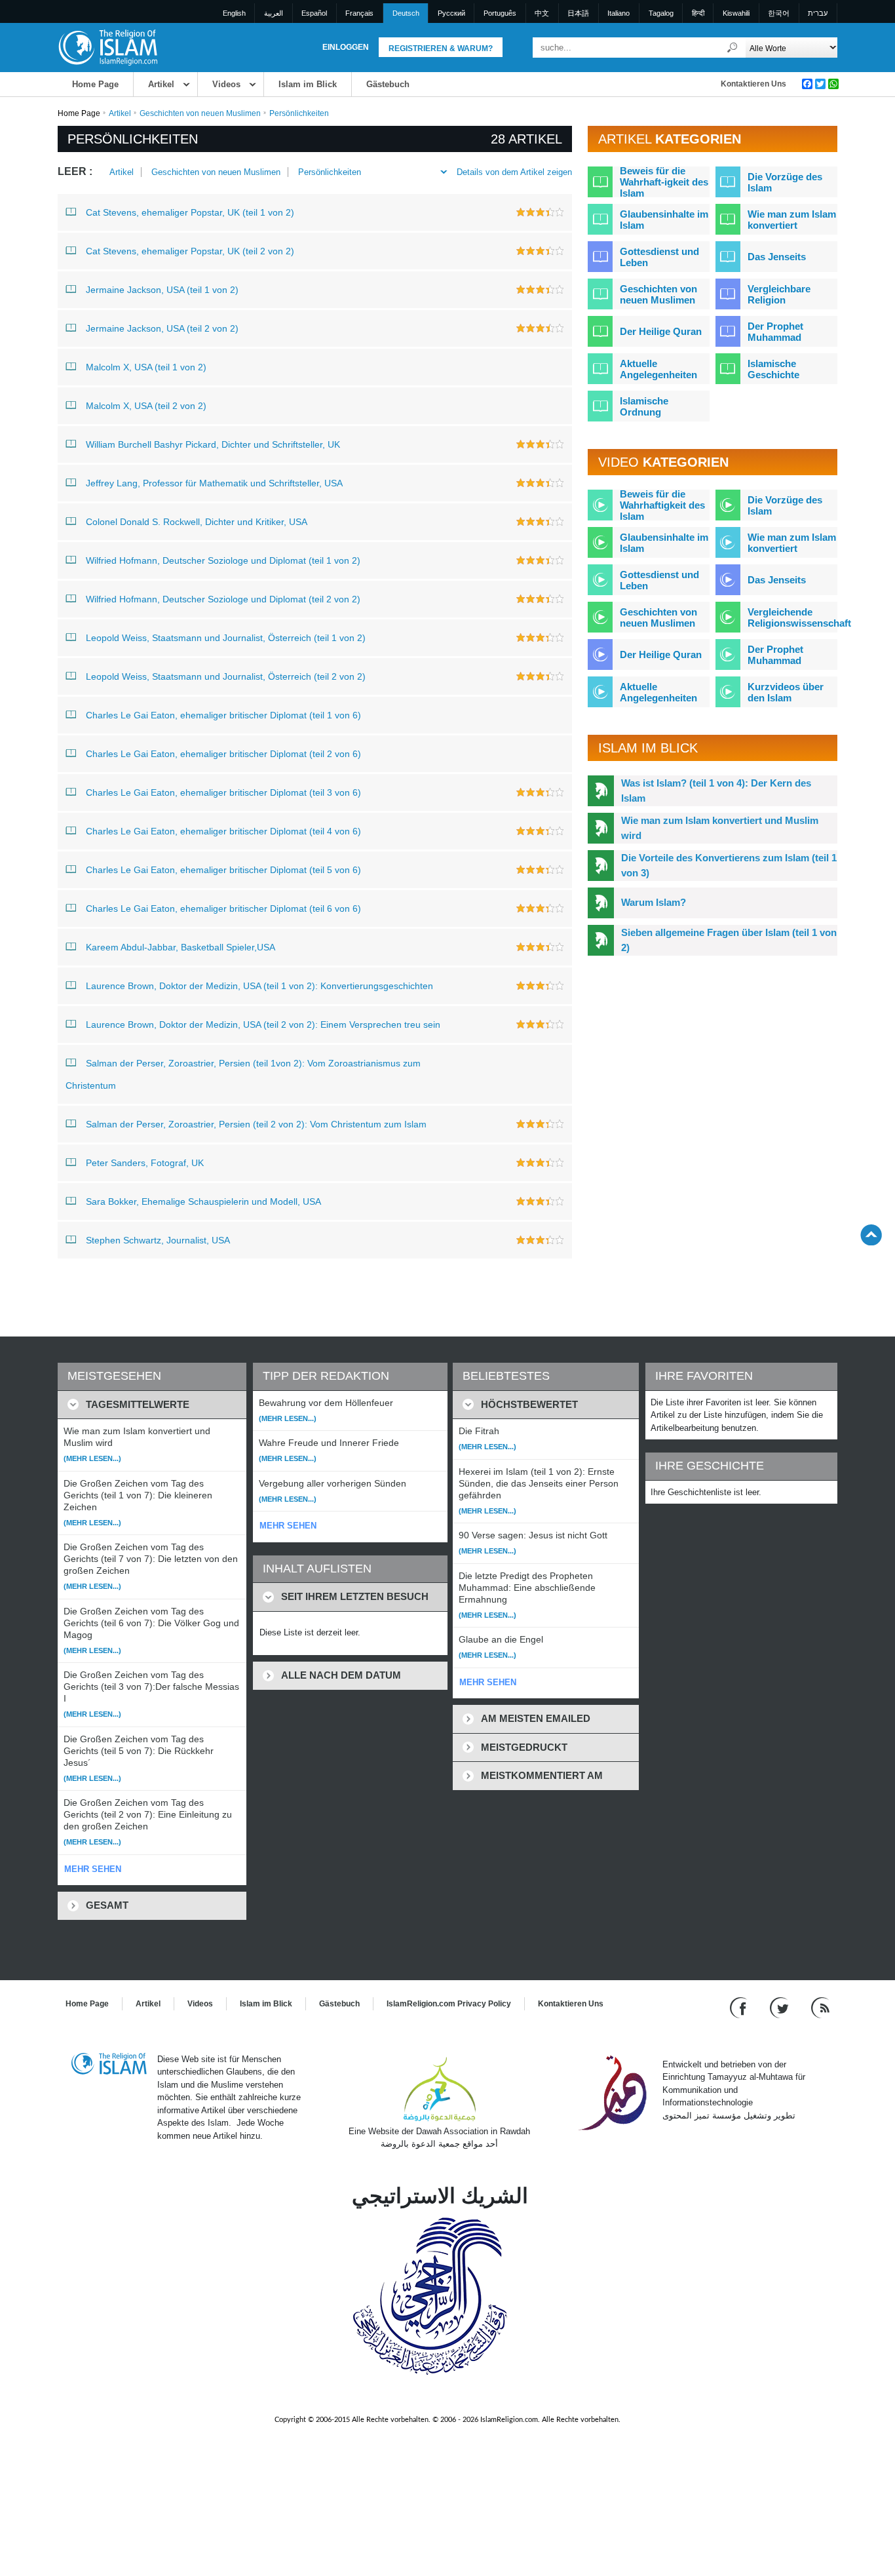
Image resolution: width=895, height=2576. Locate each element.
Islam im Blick (308, 84)
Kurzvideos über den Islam (786, 692)
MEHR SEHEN (93, 1869)
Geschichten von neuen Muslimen (200, 113)
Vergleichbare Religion (779, 294)
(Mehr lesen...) (92, 1458)
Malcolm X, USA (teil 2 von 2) (146, 406)
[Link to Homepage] (107, 47)
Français (359, 13)
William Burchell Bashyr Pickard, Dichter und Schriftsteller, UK (213, 444)
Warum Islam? (654, 902)
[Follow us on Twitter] (781, 2007)
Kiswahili (736, 13)
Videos (226, 84)
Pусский (451, 13)
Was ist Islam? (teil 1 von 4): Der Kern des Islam (716, 790)
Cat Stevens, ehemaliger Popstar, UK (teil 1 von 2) (190, 212)
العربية (274, 13)
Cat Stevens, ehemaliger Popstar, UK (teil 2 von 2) (190, 251)
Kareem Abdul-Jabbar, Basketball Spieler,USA (181, 947)
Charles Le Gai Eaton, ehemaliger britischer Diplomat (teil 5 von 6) (223, 870)
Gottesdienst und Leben (659, 257)
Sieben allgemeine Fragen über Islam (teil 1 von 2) (729, 940)
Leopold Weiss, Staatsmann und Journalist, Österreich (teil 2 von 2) (226, 676)
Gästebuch (388, 84)
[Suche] (733, 48)
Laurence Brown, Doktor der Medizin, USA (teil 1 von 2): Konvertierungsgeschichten (259, 986)
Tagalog (661, 13)
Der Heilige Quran (661, 331)
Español (314, 13)
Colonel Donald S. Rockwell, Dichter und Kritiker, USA (197, 522)
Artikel (161, 84)
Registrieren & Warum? (441, 49)
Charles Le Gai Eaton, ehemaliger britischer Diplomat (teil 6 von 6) (223, 908)
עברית (818, 13)
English (234, 13)
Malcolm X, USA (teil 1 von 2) (146, 367)
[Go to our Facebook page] (740, 2007)
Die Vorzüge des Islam (785, 182)
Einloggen (346, 47)
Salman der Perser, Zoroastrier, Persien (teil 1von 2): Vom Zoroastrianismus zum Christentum (243, 1074)
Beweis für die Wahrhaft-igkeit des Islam (664, 182)
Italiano (619, 13)
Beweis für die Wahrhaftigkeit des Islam (662, 505)
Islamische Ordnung (644, 406)
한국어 (779, 13)
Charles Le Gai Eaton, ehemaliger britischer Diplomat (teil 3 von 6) (223, 792)
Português (500, 13)
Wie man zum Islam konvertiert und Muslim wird (720, 828)
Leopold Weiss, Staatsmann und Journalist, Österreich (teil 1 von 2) (226, 638)
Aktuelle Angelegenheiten (658, 369)
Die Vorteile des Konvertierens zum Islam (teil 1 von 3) (729, 865)
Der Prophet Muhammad (775, 332)
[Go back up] (871, 1235)
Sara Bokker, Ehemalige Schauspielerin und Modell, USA (203, 1201)
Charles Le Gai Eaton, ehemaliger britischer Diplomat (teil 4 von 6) (223, 831)
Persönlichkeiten (330, 172)
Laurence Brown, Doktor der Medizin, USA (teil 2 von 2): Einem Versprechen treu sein (263, 1025)
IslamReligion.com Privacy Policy (449, 2004)
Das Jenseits (777, 257)
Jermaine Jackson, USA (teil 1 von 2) (162, 290)
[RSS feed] (820, 2007)
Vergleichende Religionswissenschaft (799, 617)
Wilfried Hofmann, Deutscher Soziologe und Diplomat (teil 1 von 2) (223, 560)
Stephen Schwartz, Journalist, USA (158, 1240)
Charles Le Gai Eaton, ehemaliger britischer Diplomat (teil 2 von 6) (223, 754)
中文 (542, 13)
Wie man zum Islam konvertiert (792, 220)
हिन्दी (698, 13)
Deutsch (406, 13)
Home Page (95, 84)
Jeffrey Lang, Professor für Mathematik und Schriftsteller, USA (214, 483)
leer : (75, 171)
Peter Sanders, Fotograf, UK (145, 1163)
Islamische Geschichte (773, 369)
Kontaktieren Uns (753, 84)
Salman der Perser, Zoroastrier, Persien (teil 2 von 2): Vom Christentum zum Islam (256, 1124)
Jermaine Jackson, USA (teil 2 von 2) (162, 328)
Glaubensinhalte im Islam (664, 220)
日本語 (578, 13)
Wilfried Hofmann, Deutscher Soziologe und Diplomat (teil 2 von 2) (223, 599)
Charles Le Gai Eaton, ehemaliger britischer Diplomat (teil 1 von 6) (223, 715)
